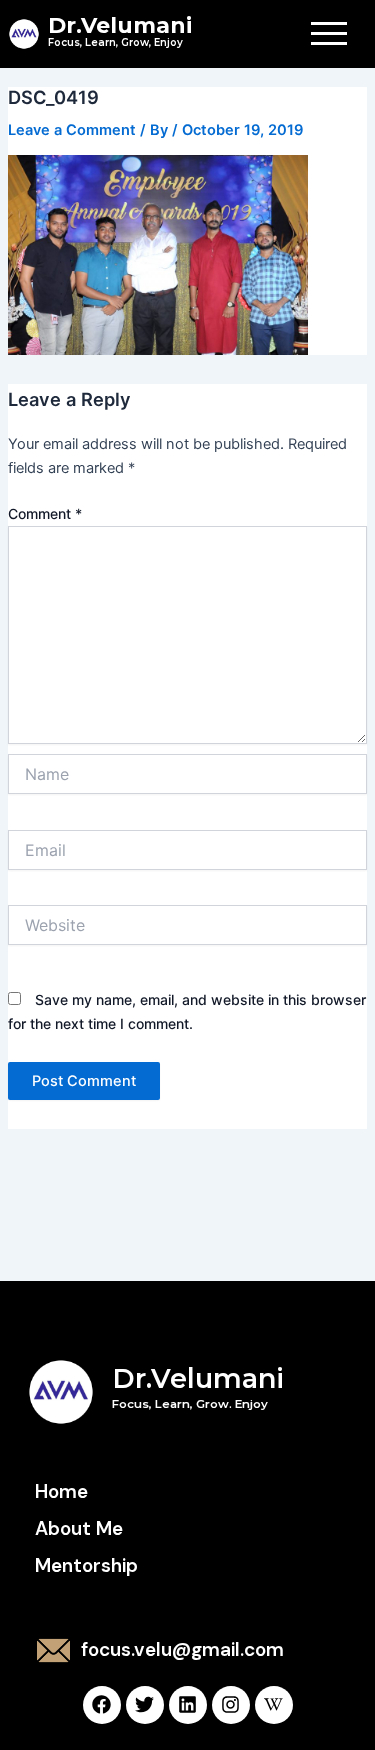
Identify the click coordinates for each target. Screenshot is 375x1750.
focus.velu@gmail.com (182, 1649)
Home (61, 1491)
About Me (79, 1528)
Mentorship (86, 1565)
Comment (45, 513)
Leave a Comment (72, 130)
